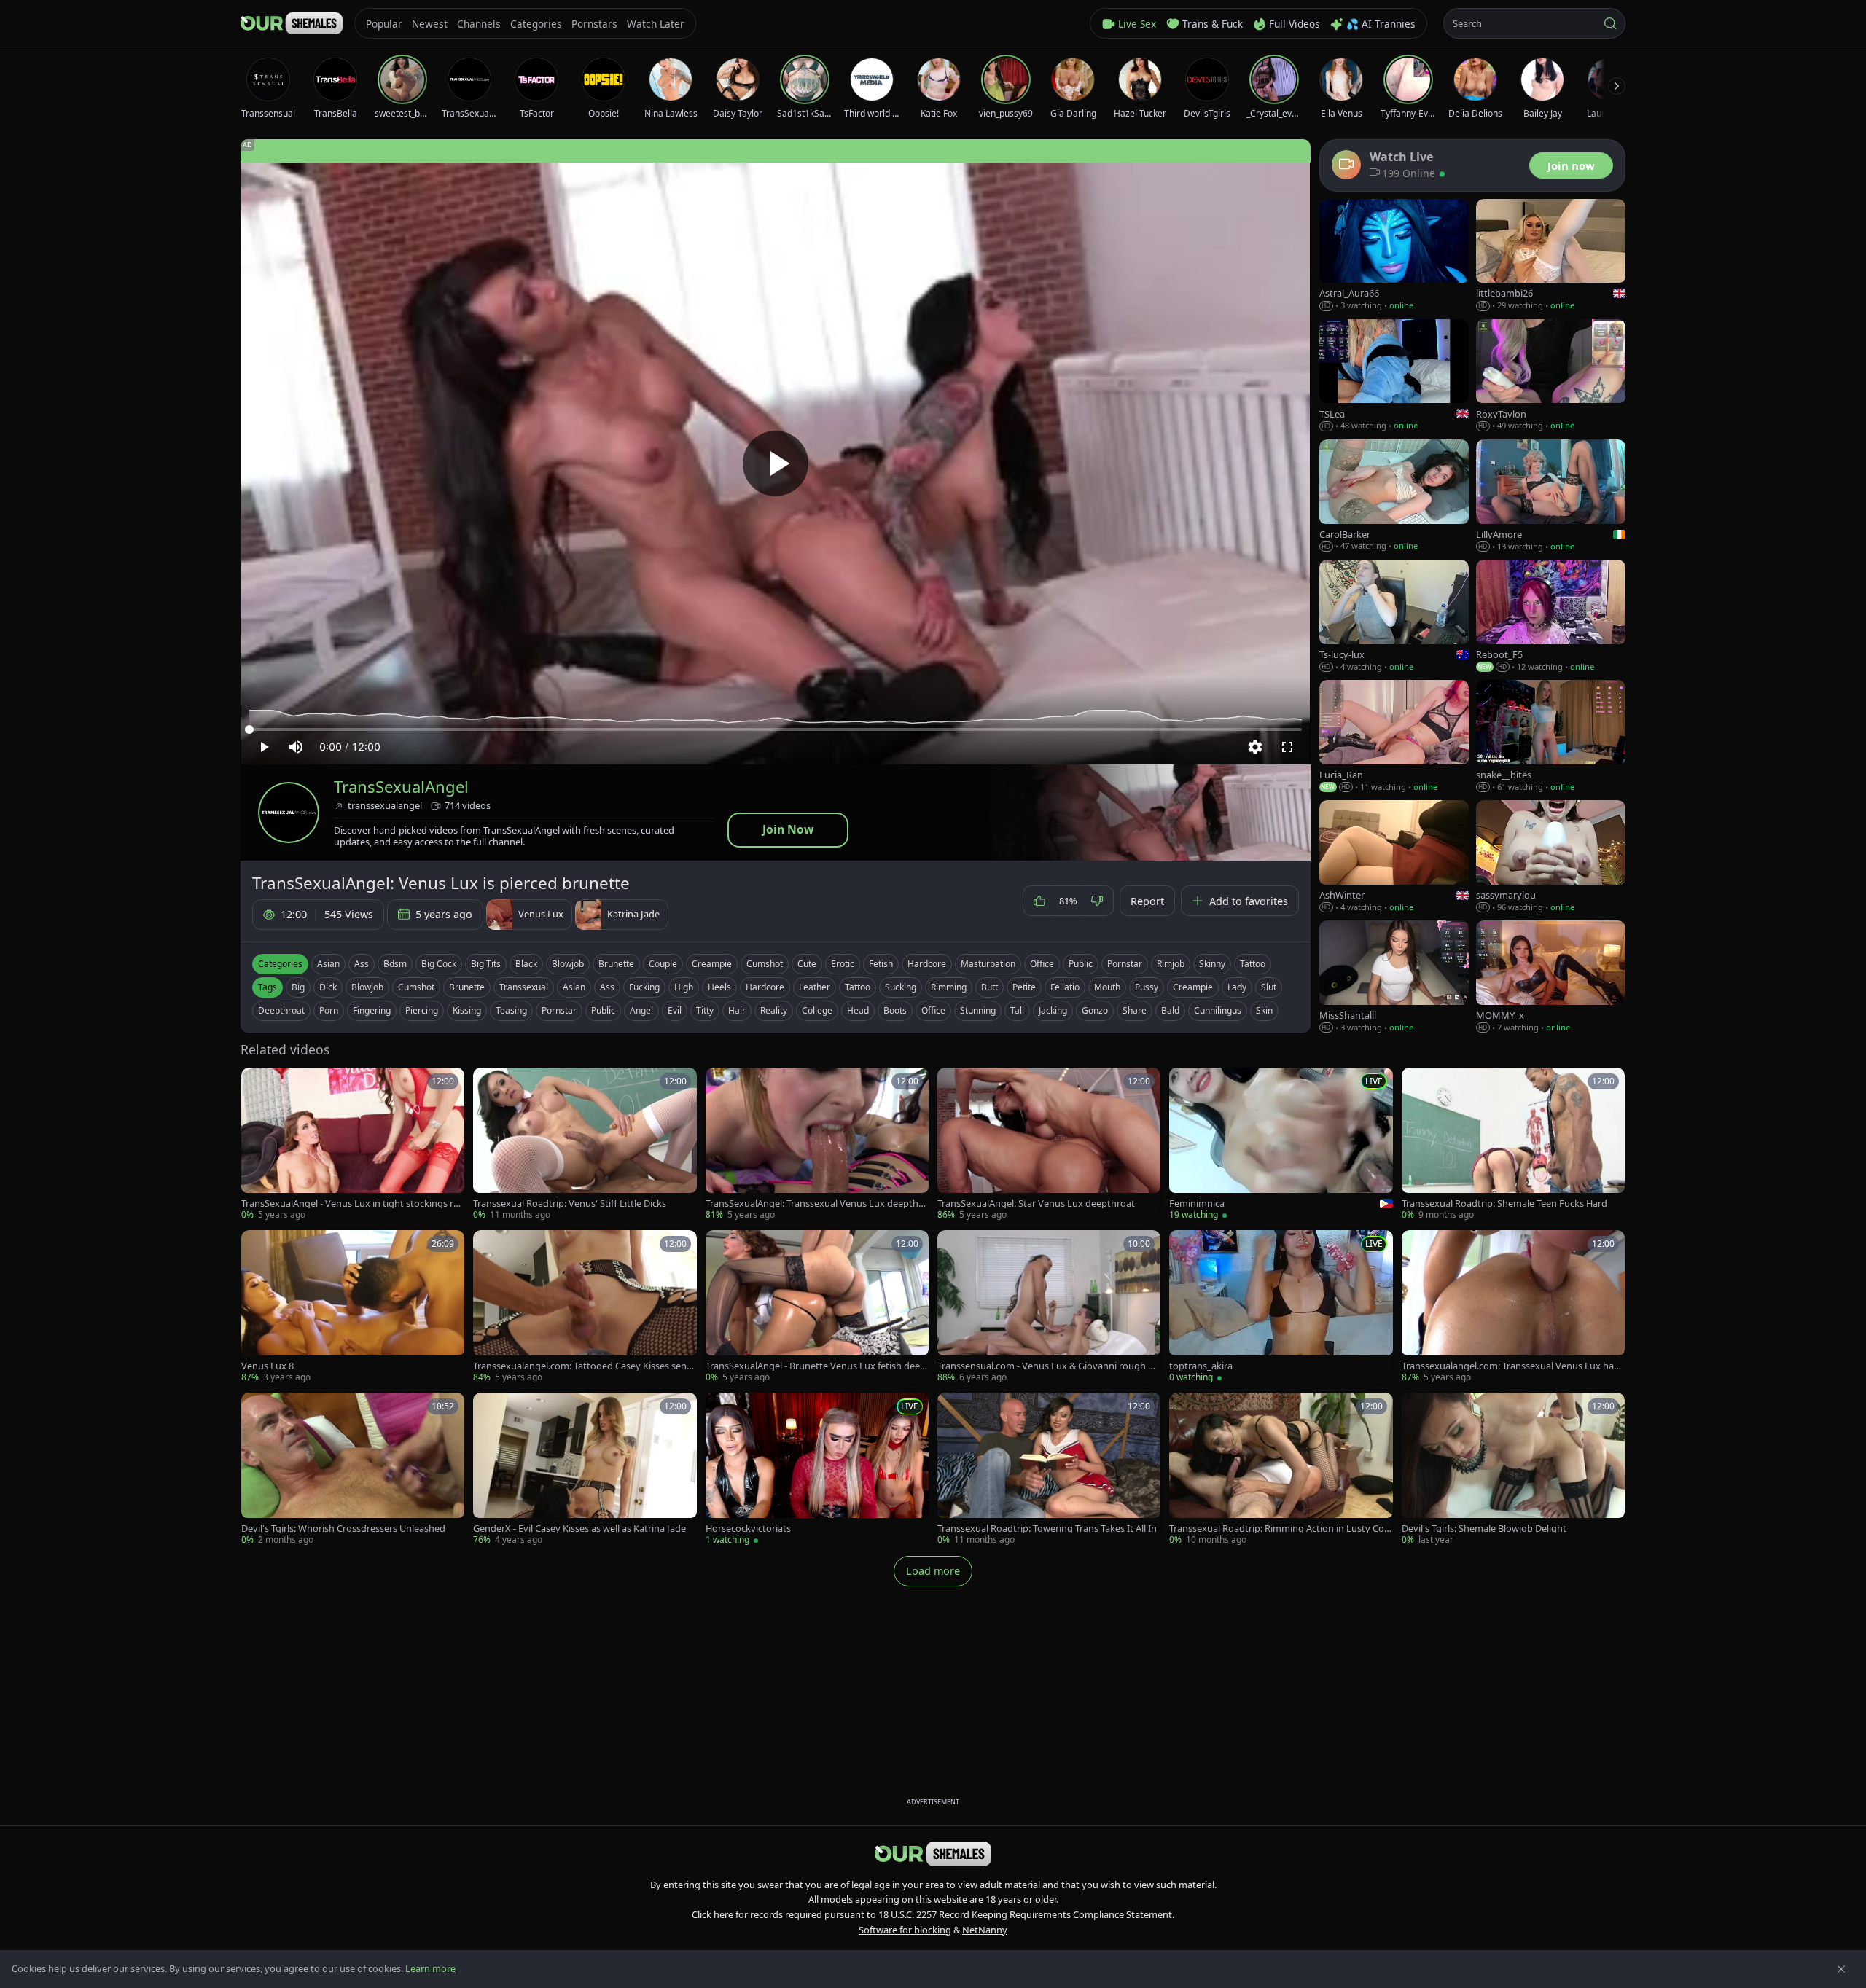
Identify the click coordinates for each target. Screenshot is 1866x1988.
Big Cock (439, 964)
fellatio (1065, 987)
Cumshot (765, 964)
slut (1269, 987)
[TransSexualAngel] (289, 813)
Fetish (881, 964)
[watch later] (257, 1084)
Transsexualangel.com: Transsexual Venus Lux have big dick (1513, 1366)
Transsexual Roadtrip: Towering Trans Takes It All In (1047, 1529)
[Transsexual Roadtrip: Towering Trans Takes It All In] (1049, 1470)
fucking (644, 987)
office (933, 1010)
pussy (1147, 987)
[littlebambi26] (1551, 255)
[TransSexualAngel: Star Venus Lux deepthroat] (1049, 1144)
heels (719, 987)
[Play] (776, 463)
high (684, 987)
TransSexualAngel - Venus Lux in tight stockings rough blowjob (350, 1204)
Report (1147, 901)
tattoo (858, 987)
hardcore (765, 987)
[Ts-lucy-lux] (1394, 616)
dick (328, 987)
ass (607, 987)
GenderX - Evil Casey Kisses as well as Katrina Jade (579, 1529)
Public (1081, 964)
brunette (467, 987)
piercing (422, 1010)
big (298, 987)
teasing (511, 1010)
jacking (1053, 1010)
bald (1170, 1010)
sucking (901, 987)
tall (1017, 1010)
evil (675, 1010)
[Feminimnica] (1281, 1144)
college (817, 1010)
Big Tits (486, 964)
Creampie (712, 964)
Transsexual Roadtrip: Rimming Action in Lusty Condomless (1280, 1529)
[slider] (776, 729)
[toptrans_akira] (1281, 1307)
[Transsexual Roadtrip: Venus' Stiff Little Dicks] (585, 1144)
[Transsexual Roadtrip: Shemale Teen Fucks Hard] (1513, 1144)
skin (1264, 1010)
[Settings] (1255, 747)
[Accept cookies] (1841, 1969)
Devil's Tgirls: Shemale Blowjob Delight (1484, 1529)
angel (641, 1010)
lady (1237, 987)
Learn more (430, 1968)
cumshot (416, 987)
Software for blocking (905, 1930)
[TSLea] (1394, 376)
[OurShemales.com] (292, 23)
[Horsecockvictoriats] (817, 1470)
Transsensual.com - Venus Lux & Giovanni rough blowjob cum (1047, 1366)
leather (815, 987)
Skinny (1212, 964)
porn (329, 1010)
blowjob (367, 987)
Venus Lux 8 (268, 1366)
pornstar (559, 1010)
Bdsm (395, 964)
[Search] (1610, 23)
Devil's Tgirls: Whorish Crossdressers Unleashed (343, 1529)
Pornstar (1125, 964)
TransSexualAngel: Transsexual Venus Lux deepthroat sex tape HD (817, 1204)
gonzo (1095, 1010)
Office (1042, 964)
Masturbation (988, 964)
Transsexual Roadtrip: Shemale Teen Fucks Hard (1504, 1204)
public (603, 1010)
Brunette (616, 964)
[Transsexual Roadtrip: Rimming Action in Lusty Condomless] (1281, 1470)
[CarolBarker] (1394, 496)
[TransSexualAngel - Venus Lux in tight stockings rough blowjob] (353, 1144)
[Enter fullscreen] (1287, 747)
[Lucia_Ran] (1394, 736)
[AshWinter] (1394, 857)
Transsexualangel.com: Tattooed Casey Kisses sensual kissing (582, 1366)
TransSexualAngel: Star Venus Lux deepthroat (1036, 1204)
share (1135, 1010)
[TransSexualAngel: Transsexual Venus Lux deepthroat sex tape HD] (817, 1144)
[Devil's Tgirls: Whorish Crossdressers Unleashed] (353, 1470)
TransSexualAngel (401, 787)
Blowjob (568, 964)
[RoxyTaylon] (1551, 376)
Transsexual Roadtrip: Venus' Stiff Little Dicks (570, 1204)
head (858, 1010)
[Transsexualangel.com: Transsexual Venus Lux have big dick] (1513, 1307)
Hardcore (927, 964)
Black (526, 964)
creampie (1193, 987)
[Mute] (296, 747)
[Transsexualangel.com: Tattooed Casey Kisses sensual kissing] (585, 1307)
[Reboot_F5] (1551, 616)
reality (774, 1010)
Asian (328, 964)
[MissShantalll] (1394, 977)
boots (895, 1010)
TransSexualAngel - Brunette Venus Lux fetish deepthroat (816, 1366)
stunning (978, 1010)
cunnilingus (1218, 1010)
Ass (362, 964)
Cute (807, 964)
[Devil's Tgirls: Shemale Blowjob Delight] (1513, 1470)
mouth (1107, 987)
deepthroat (281, 1010)
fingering (372, 1010)
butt (989, 987)
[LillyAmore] (1551, 496)
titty (705, 1010)
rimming (949, 987)
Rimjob (1171, 964)
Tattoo (1253, 964)
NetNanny (985, 1930)
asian (574, 987)
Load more (933, 1571)
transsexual (524, 987)
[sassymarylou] (1551, 857)
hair (737, 1010)
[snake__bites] (1551, 736)
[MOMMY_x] (1551, 977)
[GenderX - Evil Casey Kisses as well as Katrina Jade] (585, 1470)
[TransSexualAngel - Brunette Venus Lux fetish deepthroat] (817, 1307)
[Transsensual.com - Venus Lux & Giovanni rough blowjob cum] (1049, 1307)
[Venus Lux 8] (353, 1307)
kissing (467, 1010)
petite (1024, 987)
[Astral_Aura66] (1394, 255)
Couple (663, 964)
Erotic (843, 964)
